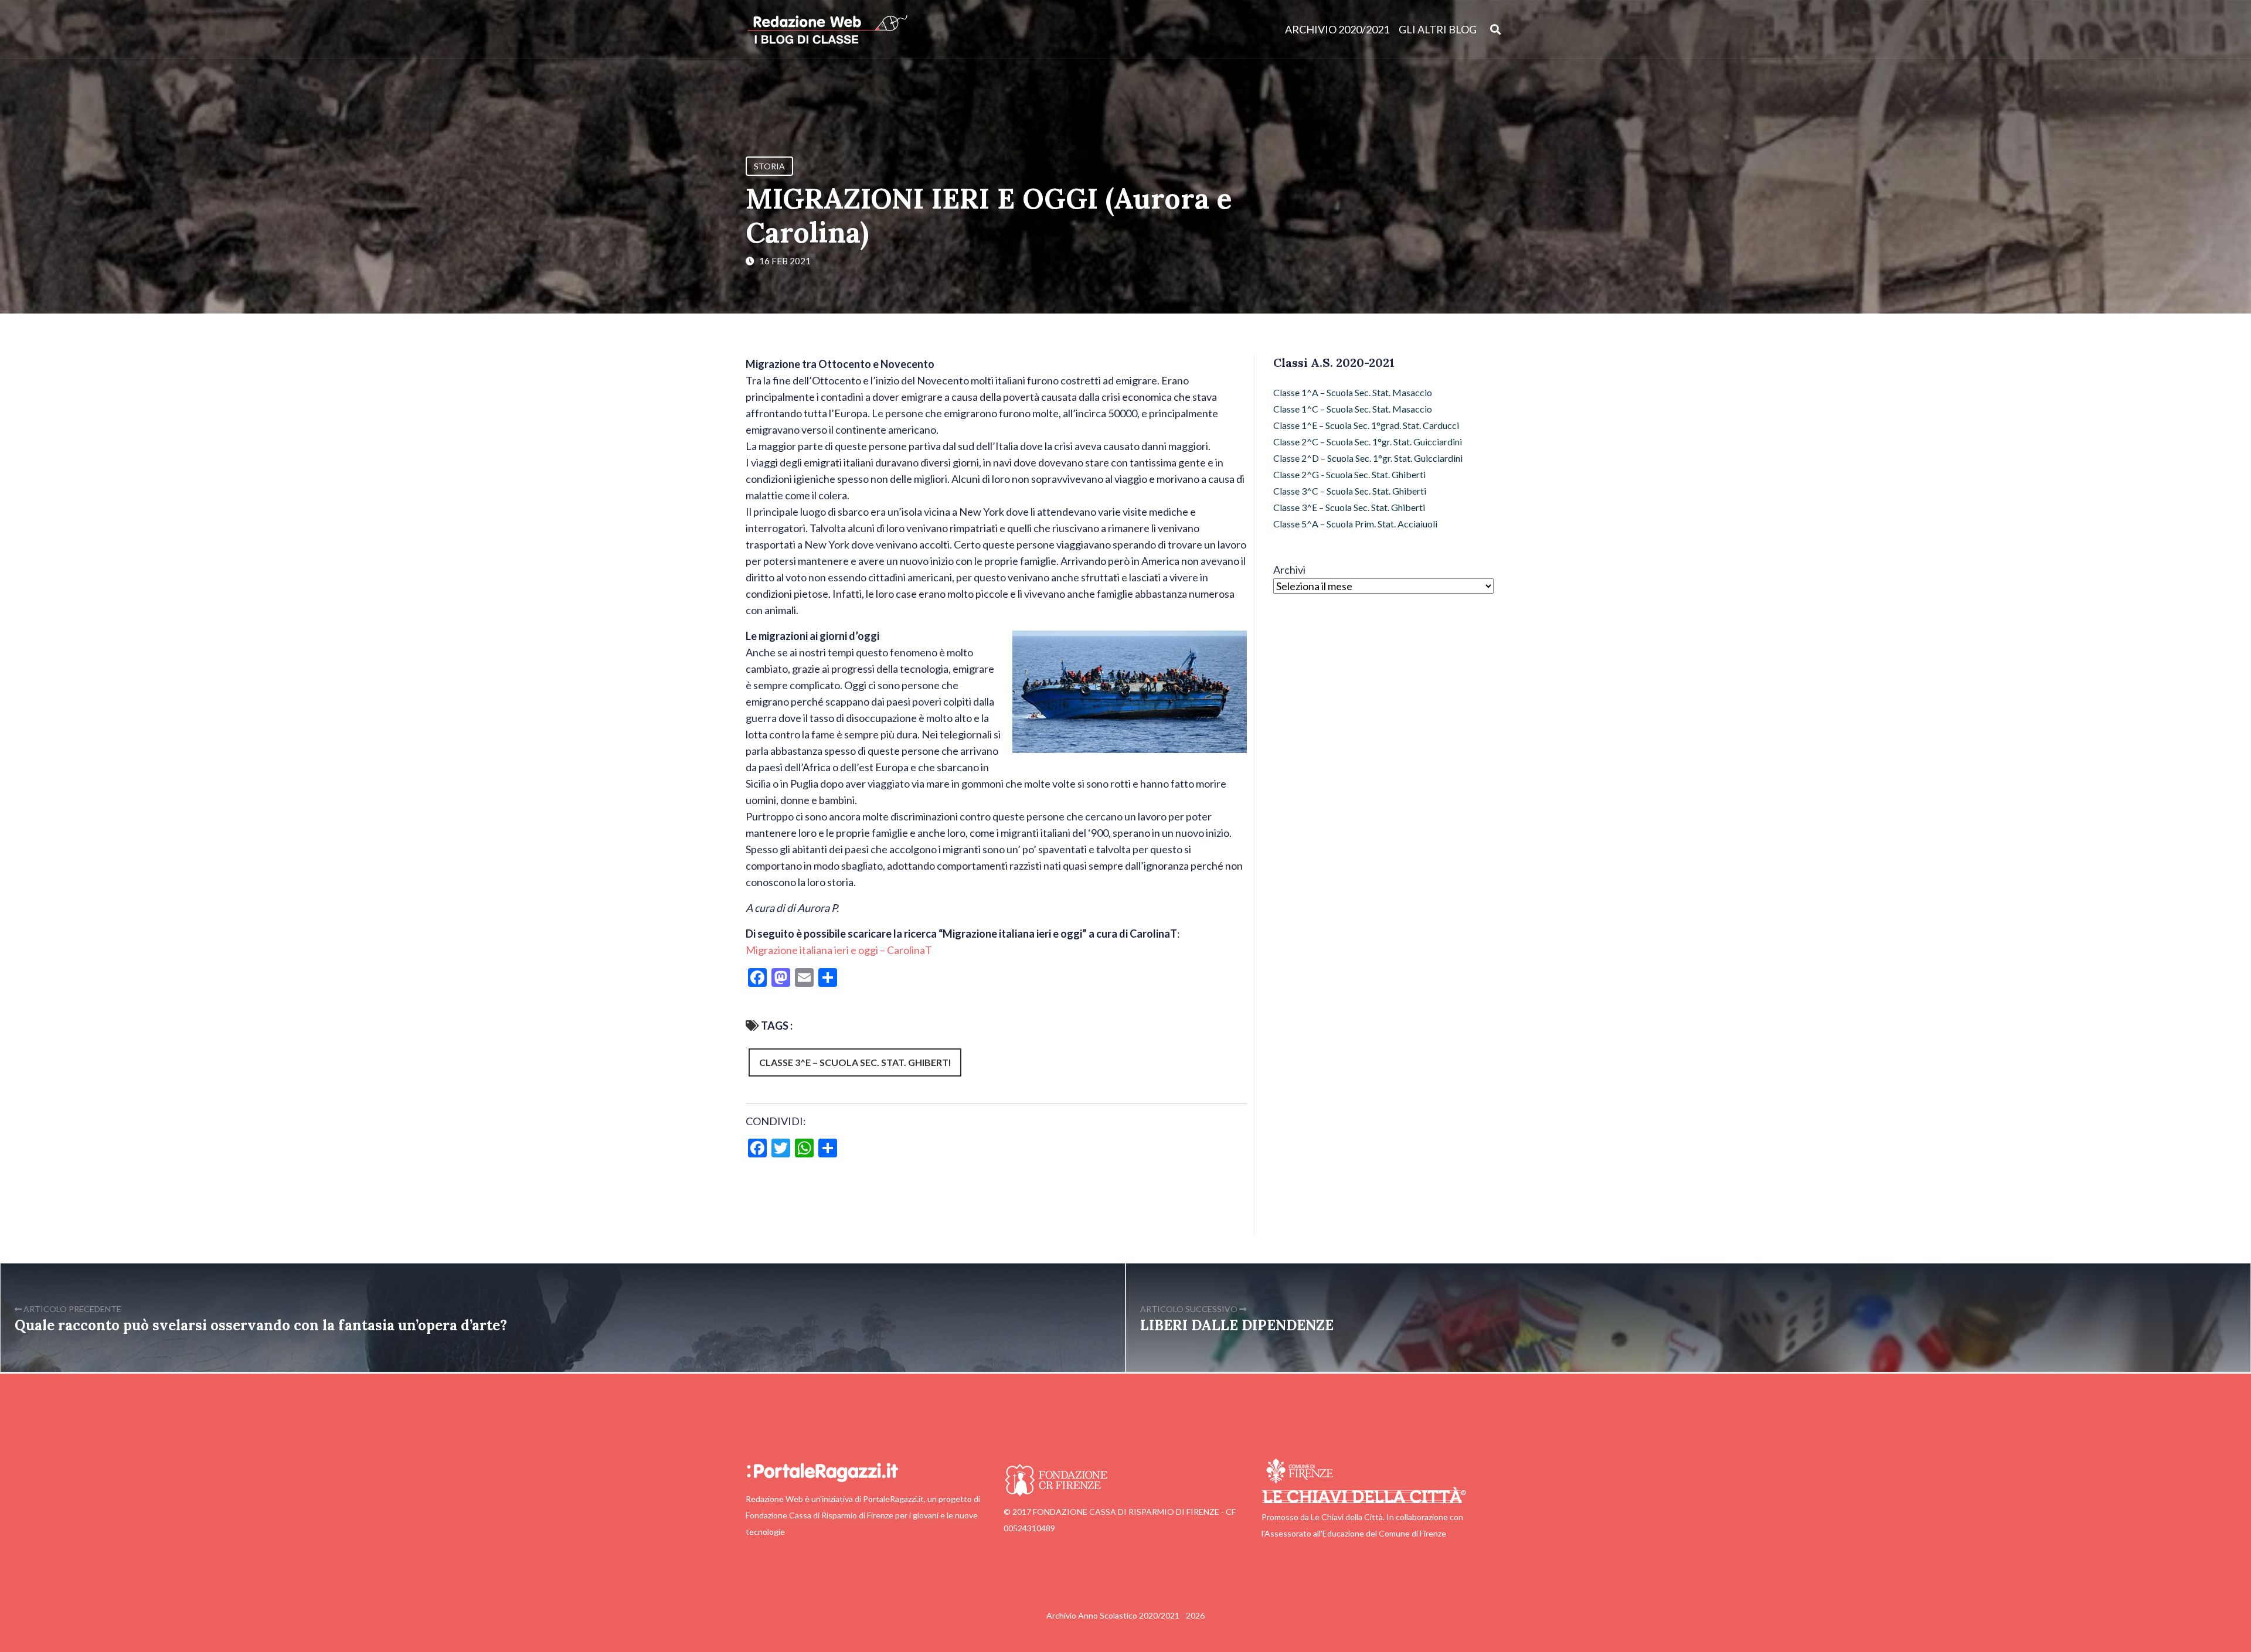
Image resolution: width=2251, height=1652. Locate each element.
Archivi (1289, 570)
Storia (769, 166)
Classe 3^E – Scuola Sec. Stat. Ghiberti (855, 1062)
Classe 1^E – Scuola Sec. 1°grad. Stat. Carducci (1366, 425)
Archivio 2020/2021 (1337, 29)
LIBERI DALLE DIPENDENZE (1237, 1325)
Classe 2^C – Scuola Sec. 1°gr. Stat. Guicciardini (1368, 442)
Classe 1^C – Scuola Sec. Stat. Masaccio (1353, 409)
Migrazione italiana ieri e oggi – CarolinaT (839, 950)
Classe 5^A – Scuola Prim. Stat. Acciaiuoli (1355, 524)
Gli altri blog (1438, 29)
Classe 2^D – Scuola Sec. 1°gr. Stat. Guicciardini (1368, 458)
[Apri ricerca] (1496, 29)
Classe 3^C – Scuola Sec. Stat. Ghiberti (1350, 491)
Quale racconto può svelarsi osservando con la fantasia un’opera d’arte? (261, 1325)
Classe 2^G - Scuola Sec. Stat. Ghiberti (1349, 474)
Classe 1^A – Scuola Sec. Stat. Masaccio (1353, 392)
